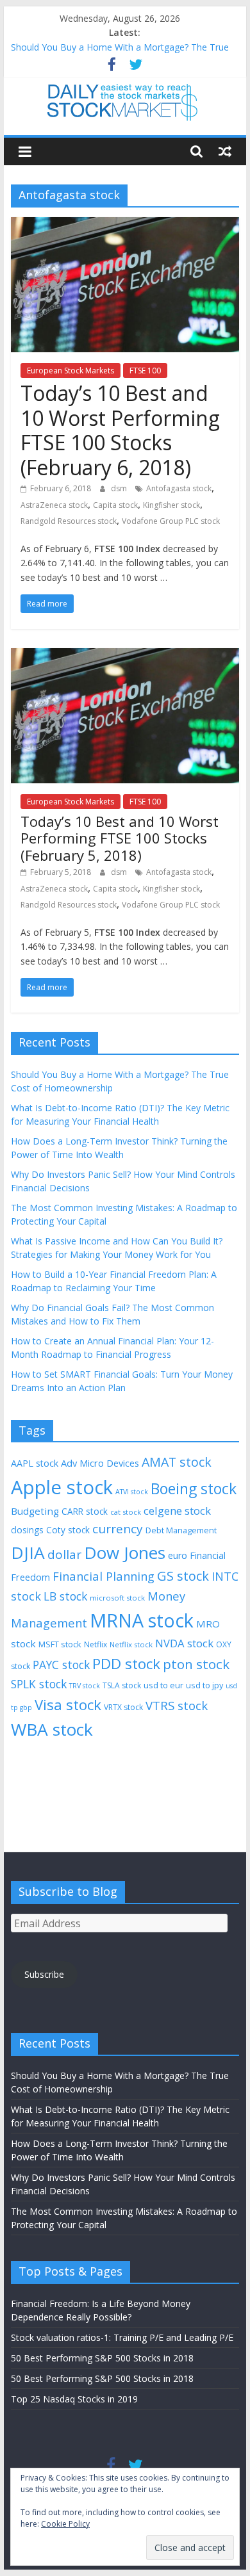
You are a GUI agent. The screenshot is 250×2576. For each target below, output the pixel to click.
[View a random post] (225, 151)
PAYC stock (61, 1665)
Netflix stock (131, 1644)
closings (27, 1530)
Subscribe (44, 1974)
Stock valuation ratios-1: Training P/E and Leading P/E (122, 2337)
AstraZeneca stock (54, 505)
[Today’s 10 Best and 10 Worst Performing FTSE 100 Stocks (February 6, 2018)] (125, 225)
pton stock (196, 1664)
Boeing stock (194, 1488)
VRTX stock (123, 1707)
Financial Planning (104, 1576)
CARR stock (85, 1511)
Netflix (96, 1644)
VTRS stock (177, 1705)
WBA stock (52, 1729)
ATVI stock (132, 1492)
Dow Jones (125, 1553)
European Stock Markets (71, 371)
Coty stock (68, 1530)
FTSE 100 (145, 371)
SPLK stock (39, 1684)
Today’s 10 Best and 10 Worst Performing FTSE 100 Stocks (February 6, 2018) (120, 430)
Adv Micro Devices (100, 1463)
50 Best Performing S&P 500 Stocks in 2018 (102, 2358)
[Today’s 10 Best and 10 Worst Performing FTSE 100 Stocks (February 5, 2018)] (125, 656)
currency (118, 1529)
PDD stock (126, 1664)
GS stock (183, 1576)
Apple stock (62, 1487)
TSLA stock (122, 1685)
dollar (64, 1554)
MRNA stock (142, 1620)
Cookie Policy (65, 2524)
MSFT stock (60, 1644)
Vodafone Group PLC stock (171, 521)
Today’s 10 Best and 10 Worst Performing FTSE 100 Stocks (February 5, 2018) (120, 838)
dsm (120, 488)
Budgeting (35, 1511)
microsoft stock (117, 1598)
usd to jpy (204, 1685)
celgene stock (177, 1511)
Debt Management (181, 1530)
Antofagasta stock (179, 488)
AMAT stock (177, 1462)
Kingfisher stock (171, 505)
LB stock (65, 1596)
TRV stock (85, 1686)
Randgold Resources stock (69, 521)
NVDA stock (184, 1643)
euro (178, 1555)
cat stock (126, 1512)
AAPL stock (35, 1463)
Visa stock (68, 1705)
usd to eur (163, 1685)
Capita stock (115, 505)
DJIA (28, 1553)
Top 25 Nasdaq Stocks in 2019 (74, 2399)
